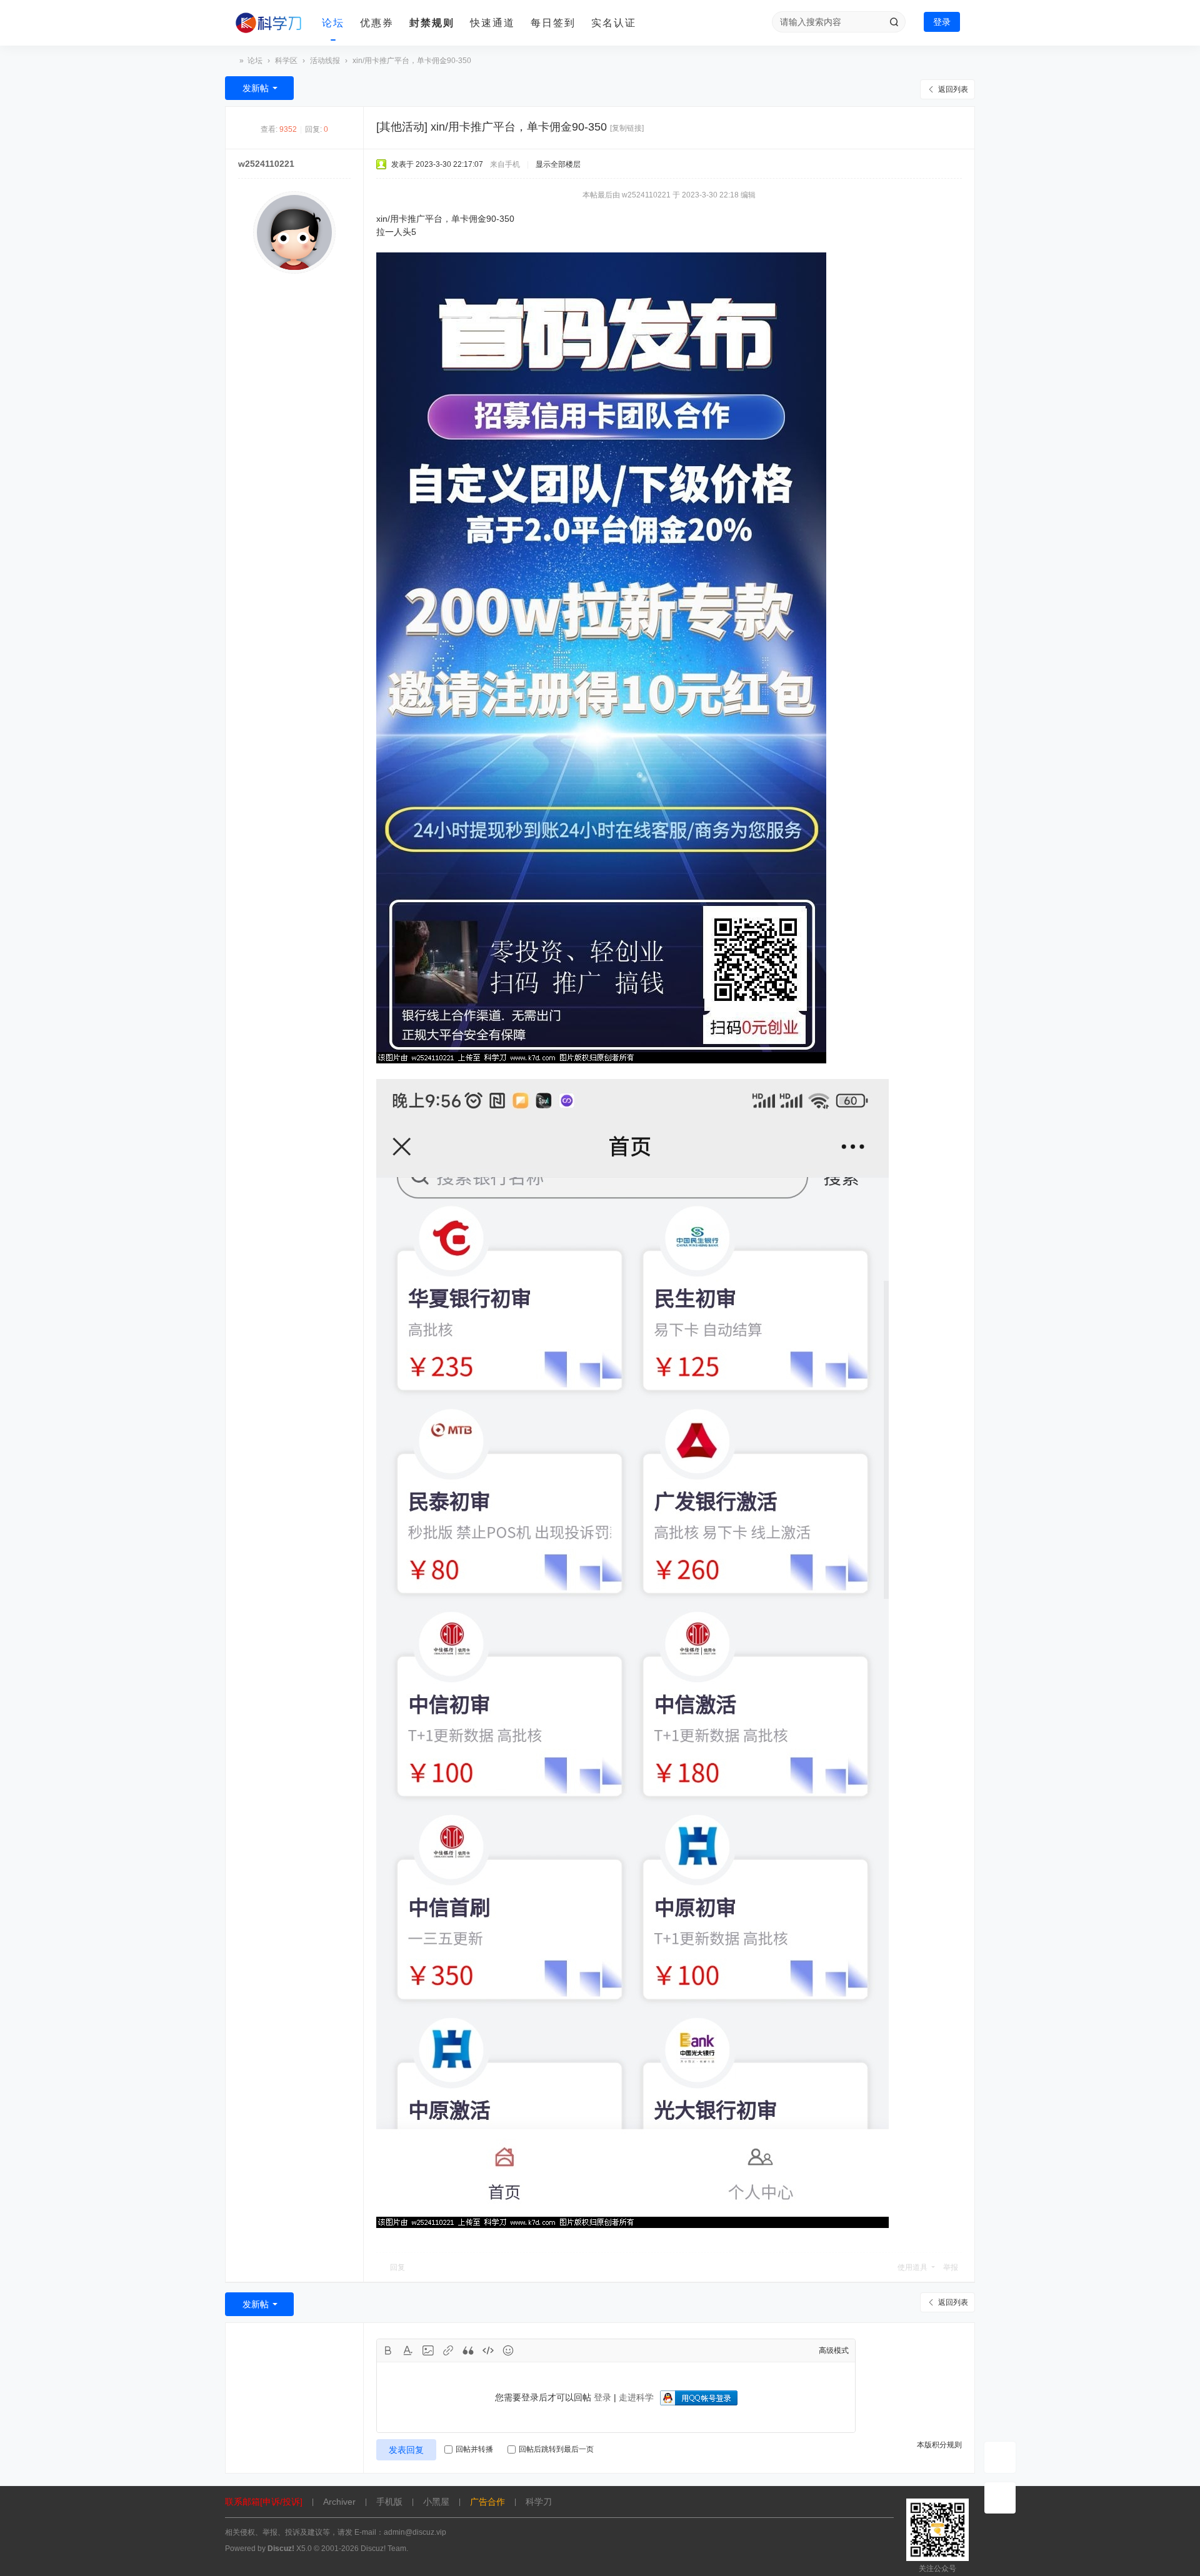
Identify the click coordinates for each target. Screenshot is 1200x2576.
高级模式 (834, 2350)
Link (448, 2350)
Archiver (339, 2502)
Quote (468, 2350)
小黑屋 (436, 2502)
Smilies (508, 2350)
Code (488, 2350)
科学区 (286, 61)
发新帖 (256, 88)
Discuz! (281, 2549)
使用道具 (912, 2267)
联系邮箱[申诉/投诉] (264, 2502)
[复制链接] (627, 128)
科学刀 (230, 61)
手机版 (389, 2502)
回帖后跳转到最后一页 (556, 2449)
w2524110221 (266, 164)
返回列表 (953, 89)
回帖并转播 (474, 2449)
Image (428, 2350)
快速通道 (492, 23)
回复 (397, 2267)
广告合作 (487, 2502)
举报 (951, 2267)
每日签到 (553, 23)
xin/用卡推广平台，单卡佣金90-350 (412, 61)
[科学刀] (269, 23)
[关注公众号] (1000, 2498)
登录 (942, 22)
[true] (894, 22)
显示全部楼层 (558, 164)
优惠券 (377, 23)
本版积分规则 (939, 2445)
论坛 (333, 23)
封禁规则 (432, 23)
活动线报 (325, 61)
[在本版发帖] (1000, 2457)
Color (408, 2350)
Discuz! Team (383, 2549)
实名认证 (614, 23)
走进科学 (636, 2397)
